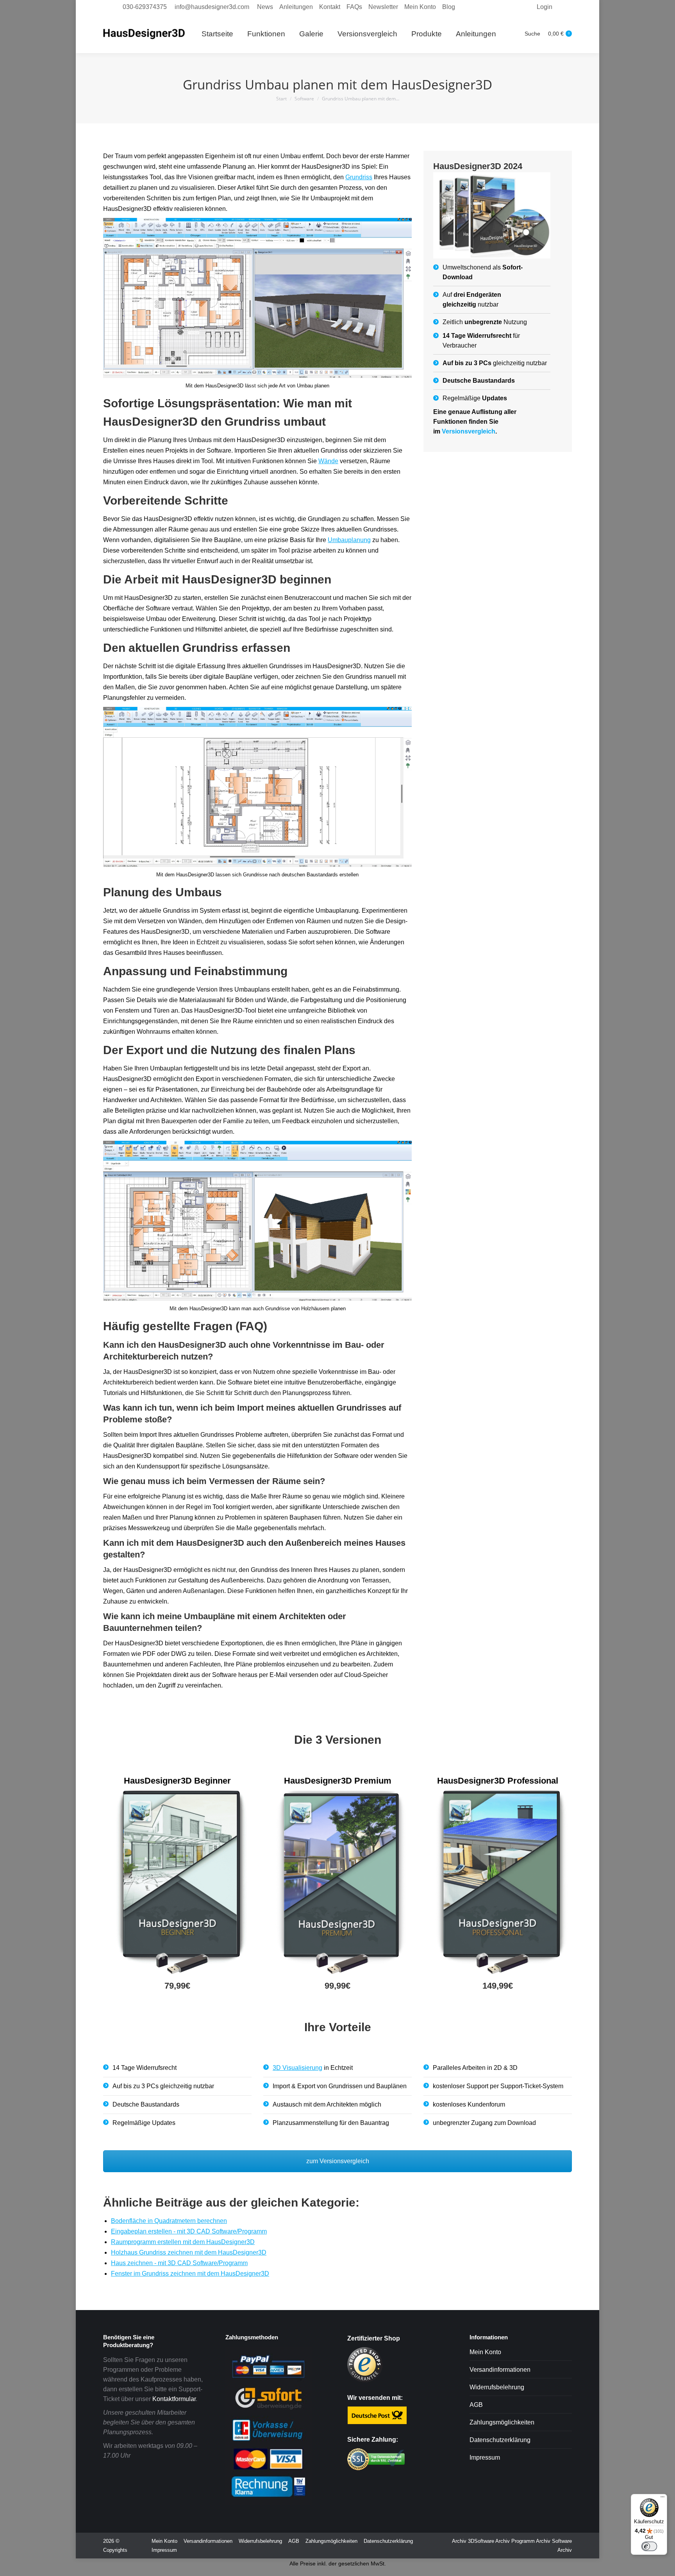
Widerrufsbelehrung (497, 2387)
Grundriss (359, 177)
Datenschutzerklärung (500, 2440)
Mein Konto (485, 2352)
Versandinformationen (500, 2370)
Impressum (485, 2457)
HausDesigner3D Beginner (177, 1781)
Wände (328, 461)
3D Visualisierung (297, 2068)
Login (545, 7)
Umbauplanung (349, 540)
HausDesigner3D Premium (338, 1781)
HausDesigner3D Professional (498, 1781)
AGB (476, 2405)
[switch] (649, 2546)
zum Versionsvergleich (338, 2161)
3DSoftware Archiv (489, 2541)
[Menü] (662, 2499)
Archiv (459, 2541)
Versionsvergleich (469, 431)
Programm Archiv (531, 2541)
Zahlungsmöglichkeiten (502, 2422)
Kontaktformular (174, 2399)
